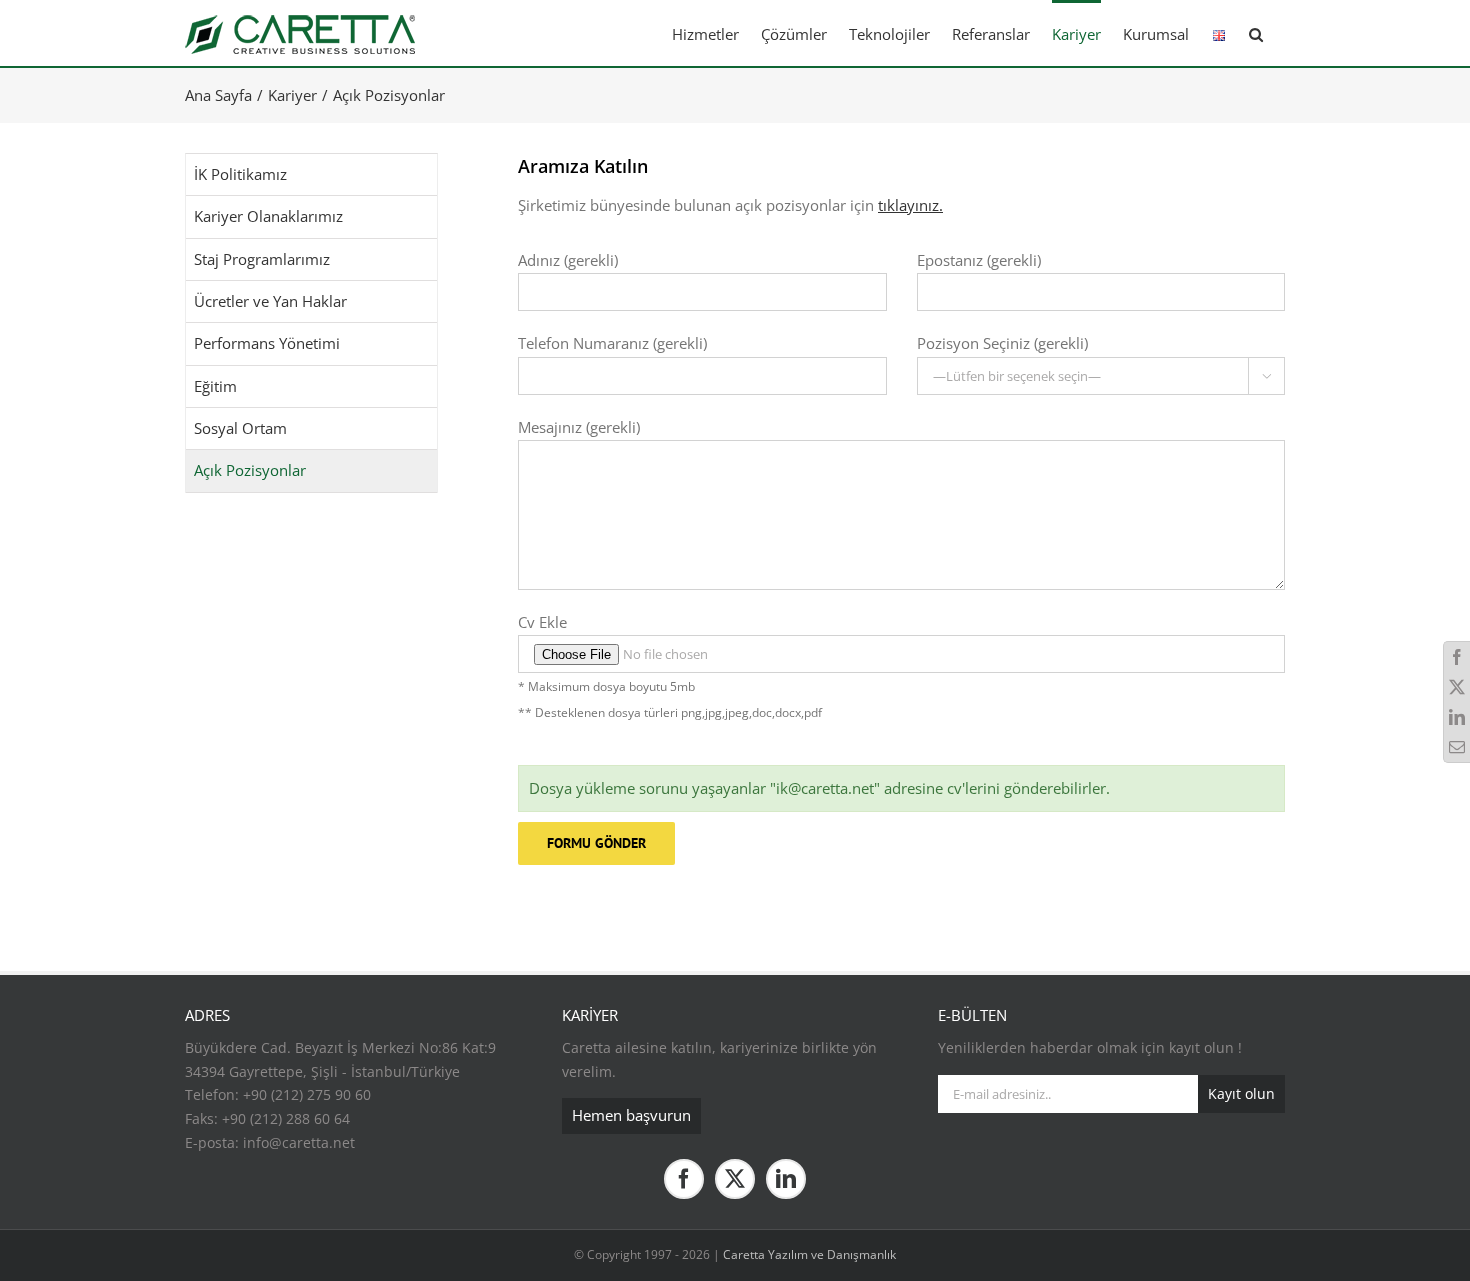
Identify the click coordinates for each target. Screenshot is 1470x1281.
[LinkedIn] (786, 1179)
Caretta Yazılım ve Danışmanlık (809, 1254)
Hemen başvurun (631, 1115)
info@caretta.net (299, 1142)
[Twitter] (735, 1179)
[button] (1256, 33)
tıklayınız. (910, 205)
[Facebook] (684, 1179)
